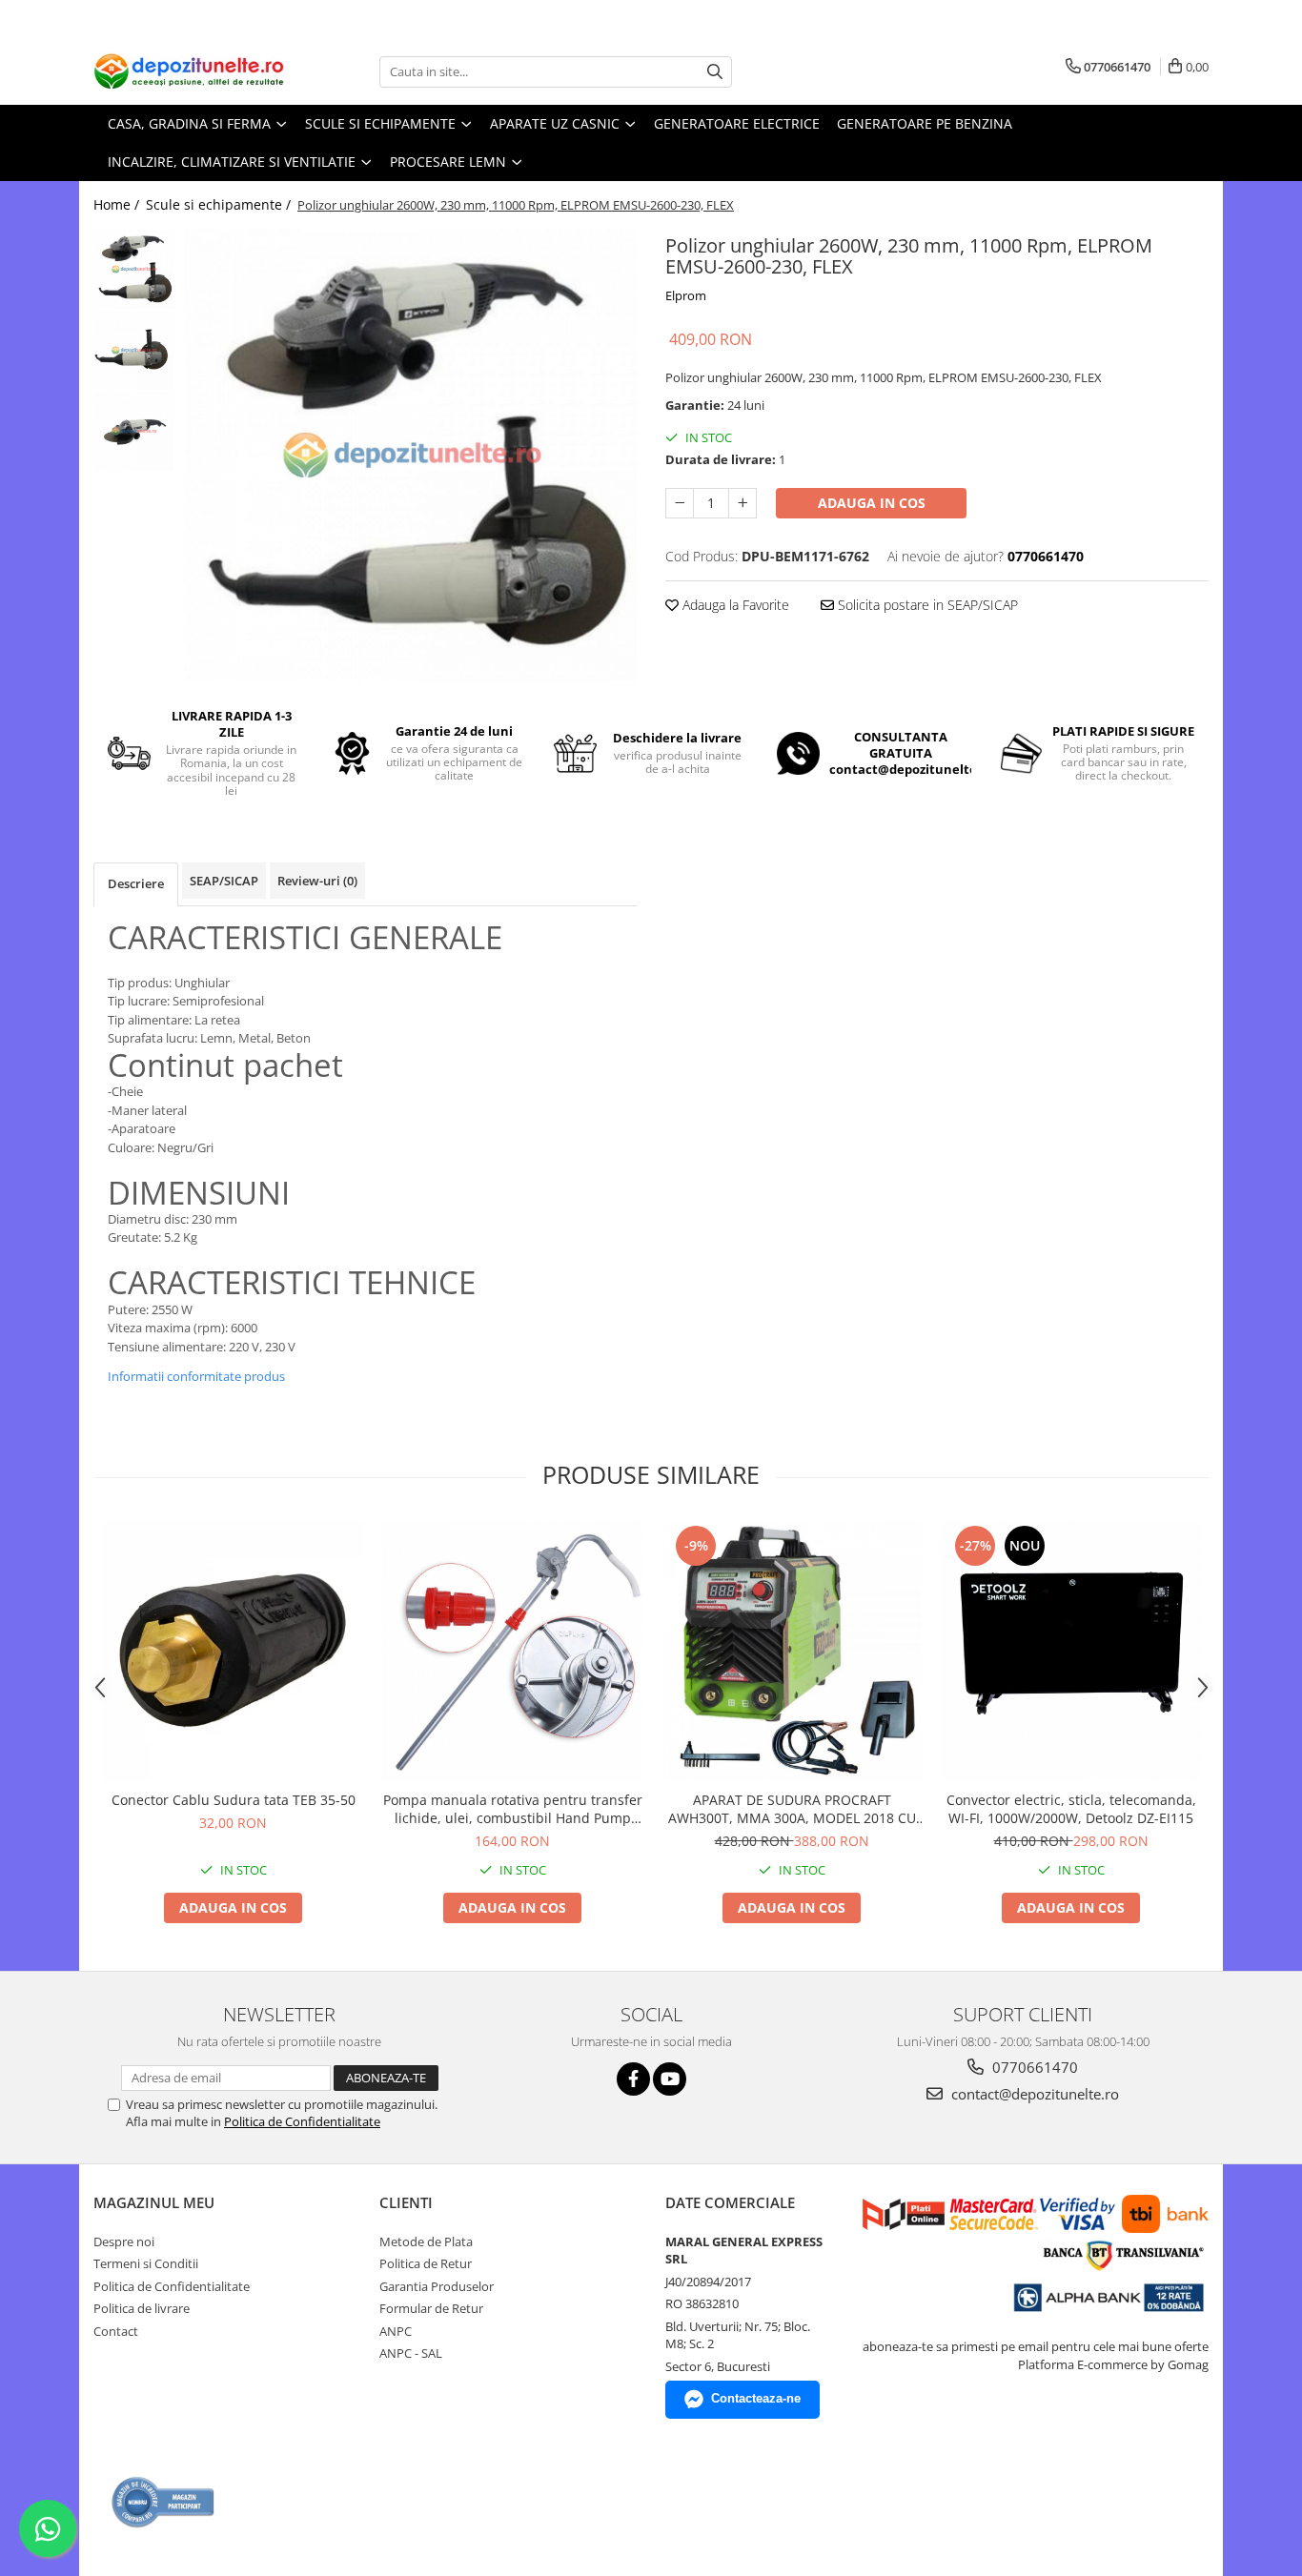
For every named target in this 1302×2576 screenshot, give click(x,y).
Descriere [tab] (136, 883)
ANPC (396, 2331)
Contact (116, 2331)
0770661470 (1033, 2067)
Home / (118, 204)
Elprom (686, 295)
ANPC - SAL (411, 2353)
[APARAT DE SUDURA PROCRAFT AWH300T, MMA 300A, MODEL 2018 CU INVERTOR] (792, 1651)
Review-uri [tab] (317, 881)
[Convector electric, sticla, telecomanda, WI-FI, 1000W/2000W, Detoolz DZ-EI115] (1071, 1651)
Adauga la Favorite (734, 605)
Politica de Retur (426, 2263)
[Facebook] (633, 2079)
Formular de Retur (431, 2308)
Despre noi (124, 2241)
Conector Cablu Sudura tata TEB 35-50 (234, 1800)
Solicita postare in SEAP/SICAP (926, 605)
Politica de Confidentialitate (302, 2121)
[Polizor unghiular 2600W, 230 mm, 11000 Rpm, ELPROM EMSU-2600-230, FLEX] (410, 455)
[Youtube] (670, 2079)
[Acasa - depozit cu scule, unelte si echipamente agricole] (189, 71)
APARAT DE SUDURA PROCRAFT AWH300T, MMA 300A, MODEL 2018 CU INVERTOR (792, 1809)
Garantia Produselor (437, 2286)
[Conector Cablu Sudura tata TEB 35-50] (233, 1651)
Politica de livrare (142, 2308)
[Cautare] (715, 72)
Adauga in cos (872, 503)
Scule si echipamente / (220, 204)
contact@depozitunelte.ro (1033, 2094)
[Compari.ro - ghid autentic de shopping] (163, 2502)
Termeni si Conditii (146, 2263)
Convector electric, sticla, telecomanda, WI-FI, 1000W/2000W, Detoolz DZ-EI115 (1071, 1809)
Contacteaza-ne (756, 2398)
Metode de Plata (426, 2241)
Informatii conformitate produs (196, 1376)
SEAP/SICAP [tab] (224, 881)
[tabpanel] (410, 455)
